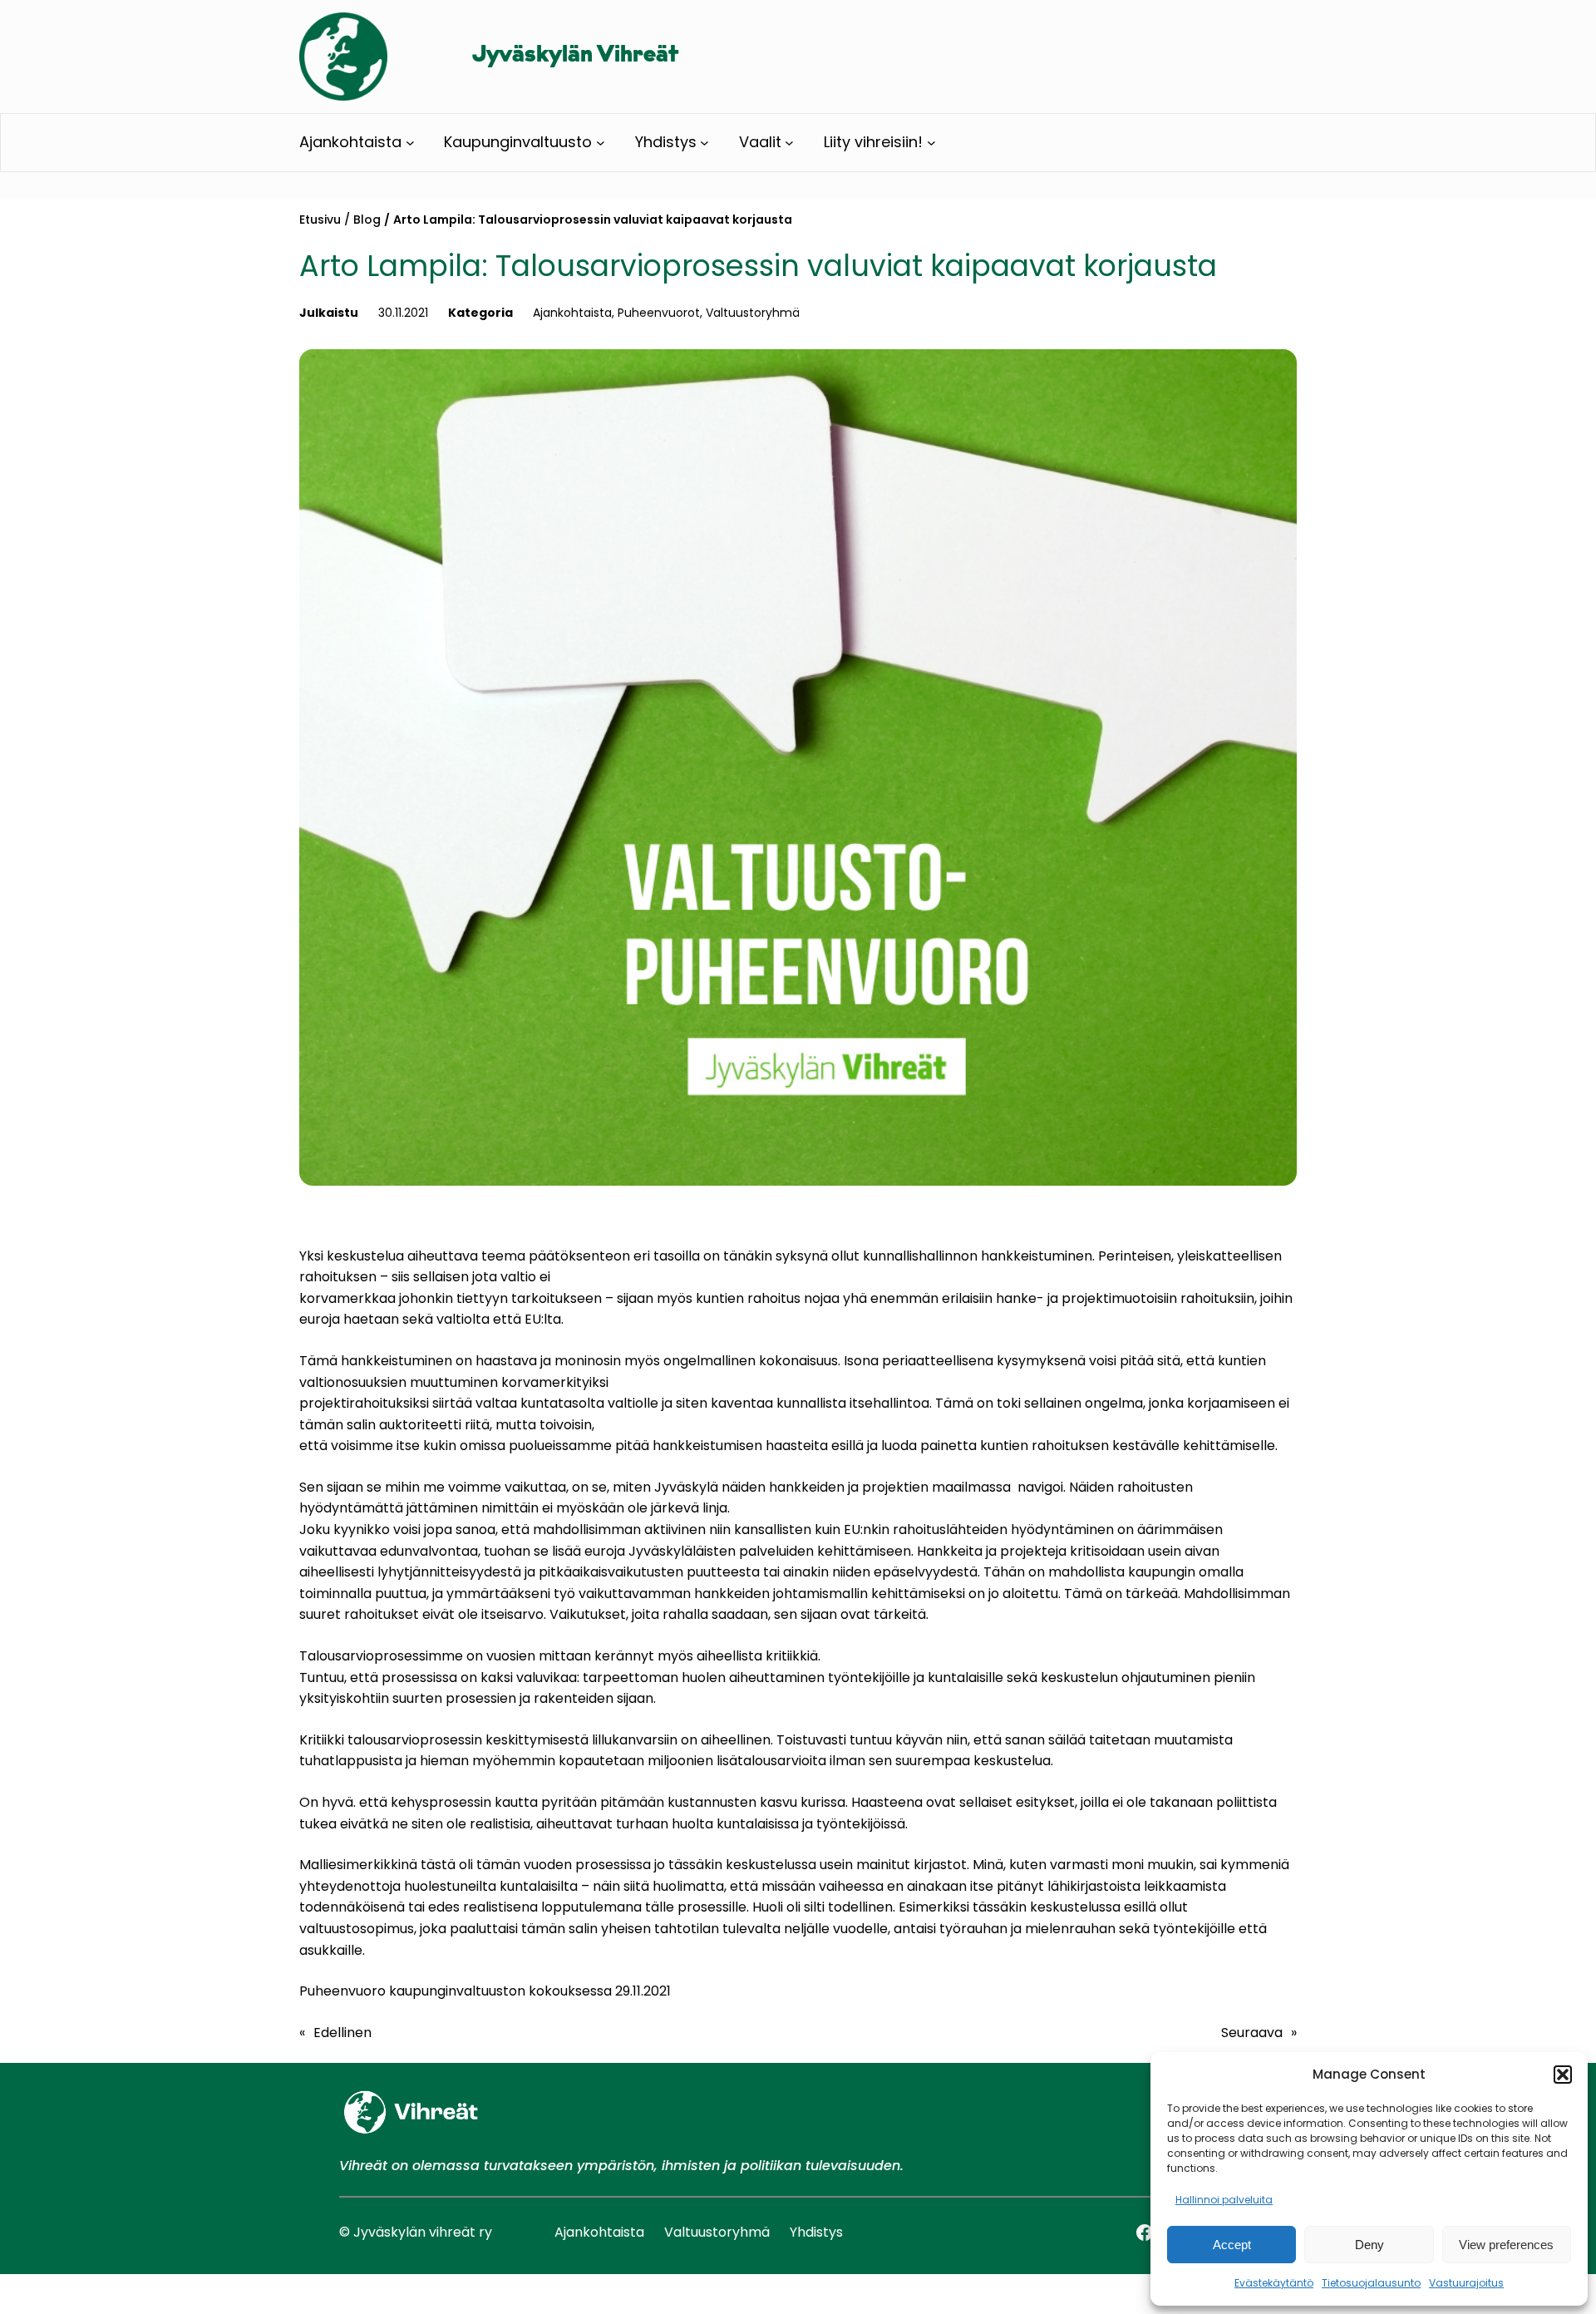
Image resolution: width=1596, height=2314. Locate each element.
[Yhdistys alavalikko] (704, 143)
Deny (1369, 2245)
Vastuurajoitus (1466, 2283)
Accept (1232, 2245)
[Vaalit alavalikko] (789, 143)
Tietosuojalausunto (1371, 2283)
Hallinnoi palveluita (1224, 2200)
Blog (367, 220)
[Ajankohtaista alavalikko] (410, 143)
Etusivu (320, 220)
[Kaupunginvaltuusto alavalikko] (601, 143)
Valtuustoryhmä (753, 313)
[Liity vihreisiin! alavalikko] (931, 143)
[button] (1563, 2075)
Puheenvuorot (659, 313)
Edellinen (342, 2033)
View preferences (1506, 2245)
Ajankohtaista (572, 313)
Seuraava (1252, 2033)
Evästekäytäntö (1274, 2283)
